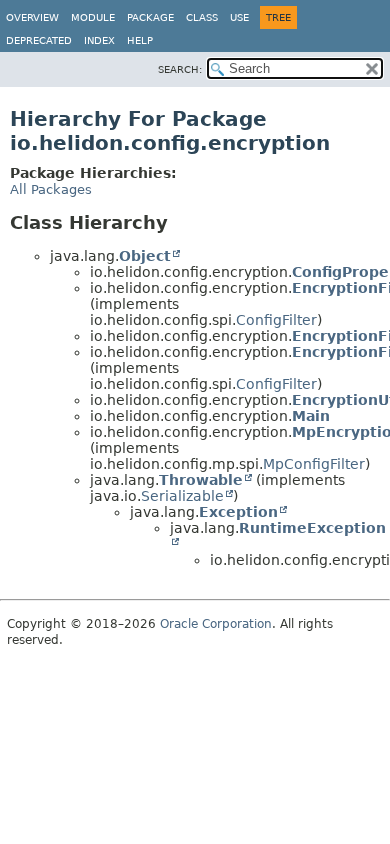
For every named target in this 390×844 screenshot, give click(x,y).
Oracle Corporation (216, 624)
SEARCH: (180, 69)
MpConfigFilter (314, 464)
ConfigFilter (276, 320)
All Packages (51, 189)
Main (311, 416)
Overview (32, 17)
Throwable (201, 480)
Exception (238, 512)
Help (140, 40)
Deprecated (39, 40)
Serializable (182, 496)
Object (145, 256)
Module (93, 17)
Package (150, 17)
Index (99, 40)
